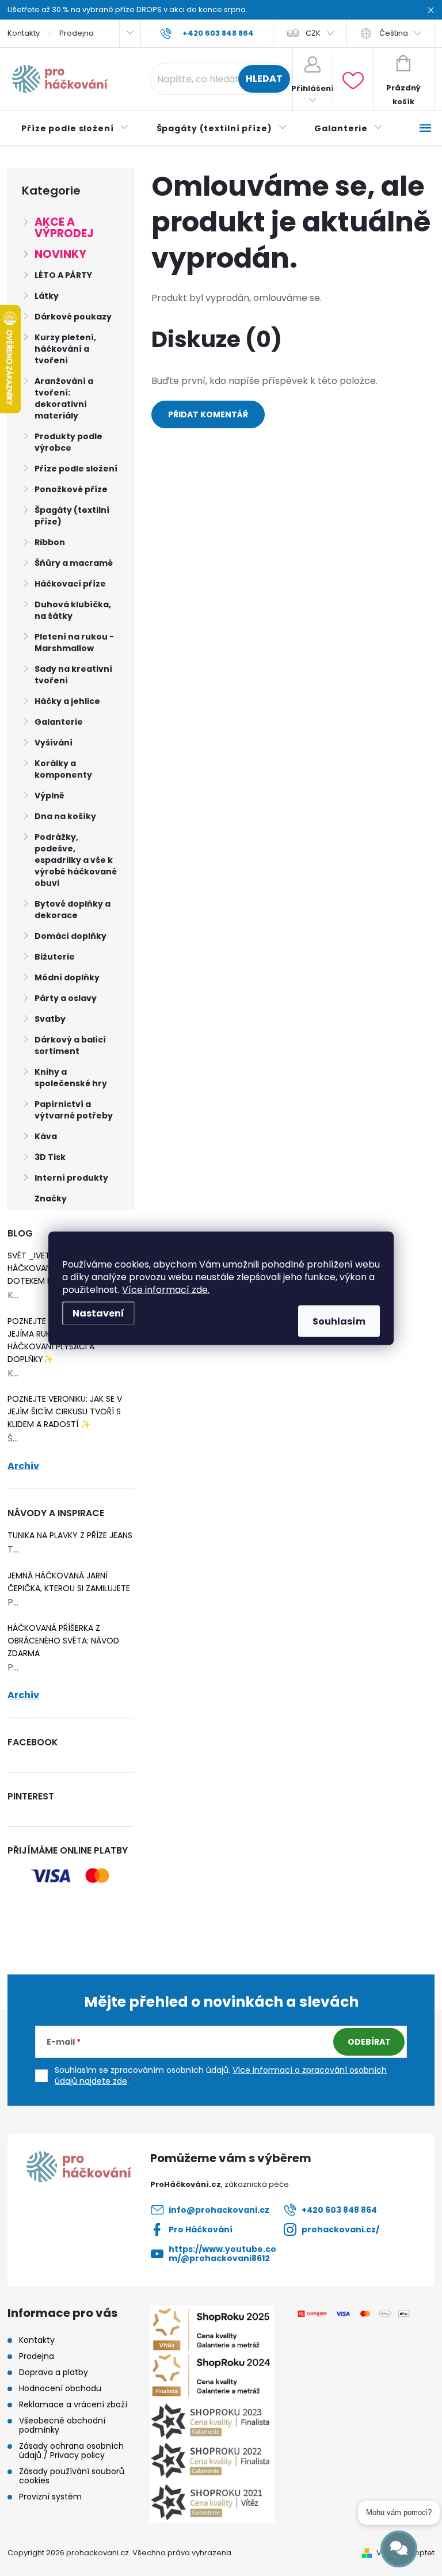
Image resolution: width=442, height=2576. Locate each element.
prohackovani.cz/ (340, 2229)
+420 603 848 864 (339, 2210)
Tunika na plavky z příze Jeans (70, 1535)
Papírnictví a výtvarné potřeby (74, 1110)
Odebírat (369, 2042)
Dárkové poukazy (73, 317)
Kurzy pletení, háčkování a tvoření (65, 349)
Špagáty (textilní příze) (72, 516)
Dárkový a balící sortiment (70, 1045)
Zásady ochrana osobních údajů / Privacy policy (71, 2451)
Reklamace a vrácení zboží (73, 2404)
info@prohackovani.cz (219, 2210)
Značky (51, 1198)
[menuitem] (75, 128)
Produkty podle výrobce (68, 442)
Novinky (60, 254)
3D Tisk (50, 1157)
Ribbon (50, 542)
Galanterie (59, 722)
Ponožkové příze (71, 489)
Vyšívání (54, 743)
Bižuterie (55, 957)
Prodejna (77, 33)
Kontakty (24, 33)
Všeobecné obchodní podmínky (62, 2425)
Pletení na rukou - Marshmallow (74, 642)
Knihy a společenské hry (71, 1078)
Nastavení (98, 1313)
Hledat (264, 79)
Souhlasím (339, 1321)
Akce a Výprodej (64, 228)
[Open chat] (399, 2549)
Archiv (23, 1466)
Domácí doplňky (71, 936)
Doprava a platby (54, 2372)
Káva (46, 1136)
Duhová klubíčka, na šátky (73, 610)
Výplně (49, 796)
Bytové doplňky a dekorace (73, 910)
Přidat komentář (208, 414)
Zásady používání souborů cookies (72, 2476)
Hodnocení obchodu (60, 2388)
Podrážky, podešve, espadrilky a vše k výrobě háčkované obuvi (76, 860)
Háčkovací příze (70, 584)
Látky (47, 296)
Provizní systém (50, 2497)
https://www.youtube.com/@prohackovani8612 (222, 2254)
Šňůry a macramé (74, 563)
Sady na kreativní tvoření (73, 675)
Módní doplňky (67, 977)
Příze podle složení (76, 469)
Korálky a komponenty (63, 769)
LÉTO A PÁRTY (63, 275)
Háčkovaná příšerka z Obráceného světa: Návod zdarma (63, 1641)
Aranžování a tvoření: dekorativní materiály (64, 398)
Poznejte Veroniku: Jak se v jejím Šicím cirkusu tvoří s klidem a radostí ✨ (65, 1411)
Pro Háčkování (201, 2229)
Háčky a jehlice (67, 701)
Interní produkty (71, 1178)
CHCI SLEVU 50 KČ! (221, 1304)
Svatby (50, 1019)
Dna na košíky (65, 816)
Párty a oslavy (66, 998)
